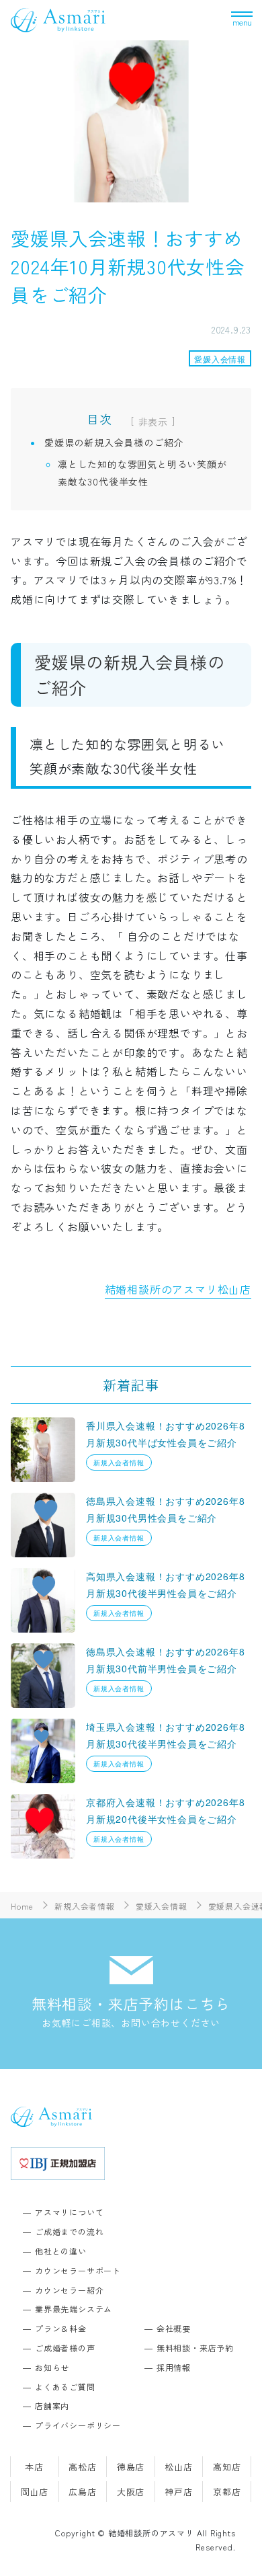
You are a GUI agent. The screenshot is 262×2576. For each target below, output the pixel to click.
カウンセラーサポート (78, 2270)
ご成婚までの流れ (69, 2231)
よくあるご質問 (65, 2387)
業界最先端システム (74, 2309)
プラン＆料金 (61, 2328)
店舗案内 (52, 2406)
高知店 (227, 2467)
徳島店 (131, 2467)
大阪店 (131, 2492)
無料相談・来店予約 (195, 2348)
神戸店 (178, 2492)
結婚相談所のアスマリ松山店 (178, 1289)
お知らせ (52, 2367)
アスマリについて (69, 2212)
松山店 (178, 2467)
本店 (34, 2467)
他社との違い (61, 2251)
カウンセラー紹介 (69, 2290)
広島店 (82, 2492)
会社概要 (174, 2328)
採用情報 (174, 2367)
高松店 (82, 2467)
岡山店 (35, 2492)
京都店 (227, 2492)
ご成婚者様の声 (65, 2348)
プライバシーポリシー (78, 2425)
